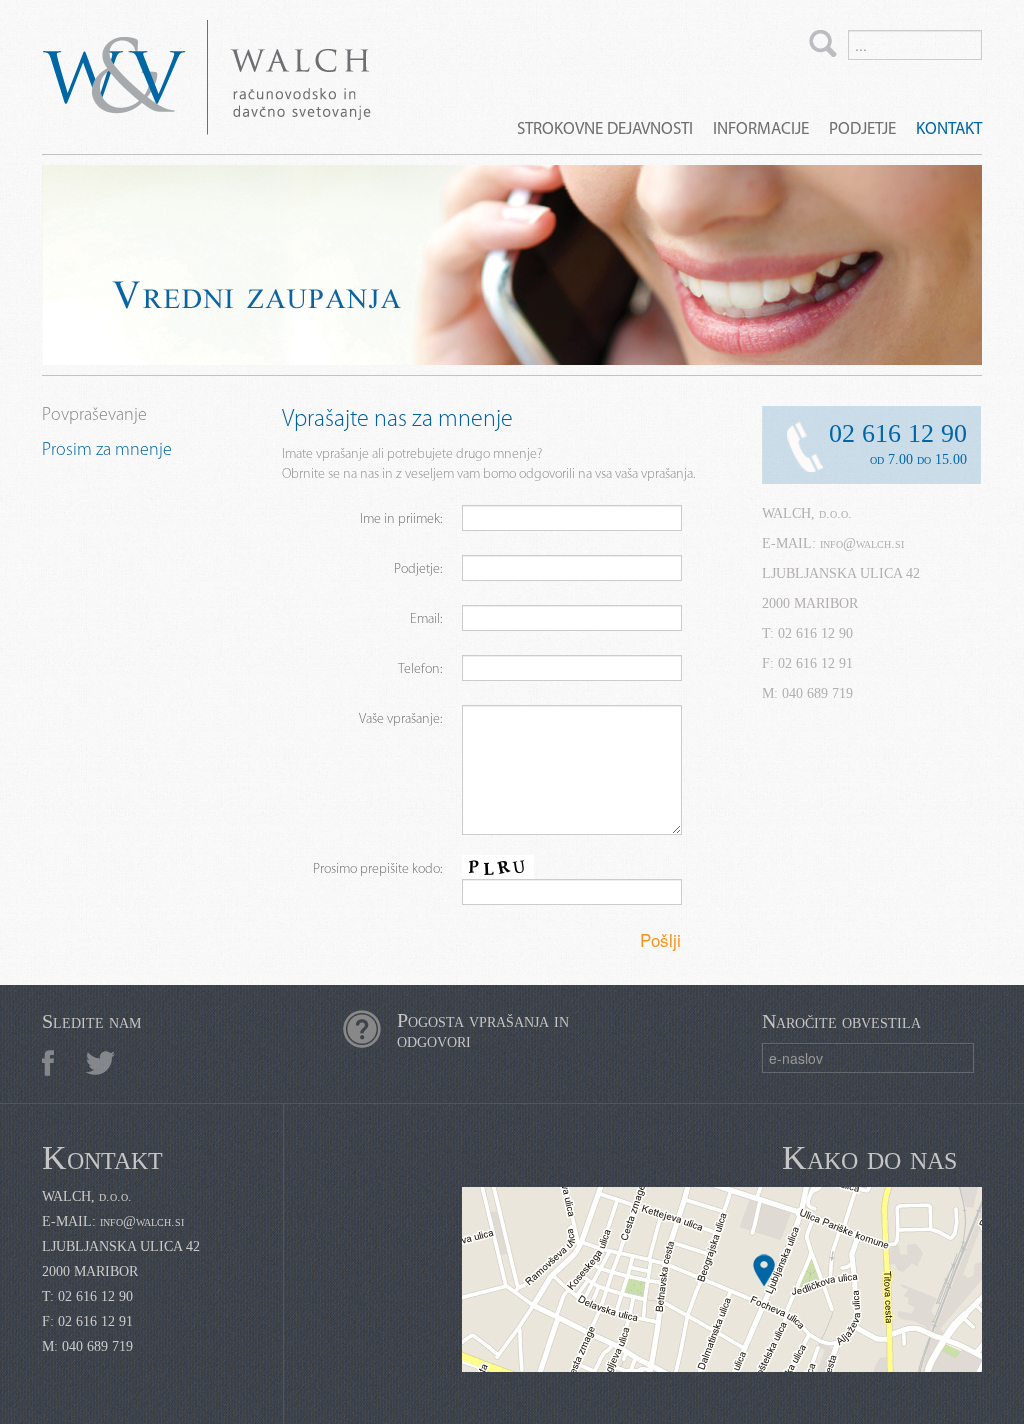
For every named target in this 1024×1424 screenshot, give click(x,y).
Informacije (761, 129)
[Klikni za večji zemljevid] (722, 1279)
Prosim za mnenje (107, 451)
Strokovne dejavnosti (605, 129)
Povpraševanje (94, 416)
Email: (426, 619)
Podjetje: (418, 569)
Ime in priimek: (401, 519)
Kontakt (949, 129)
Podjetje (862, 129)
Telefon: (420, 669)
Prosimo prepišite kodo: (377, 869)
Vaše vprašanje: (400, 719)
